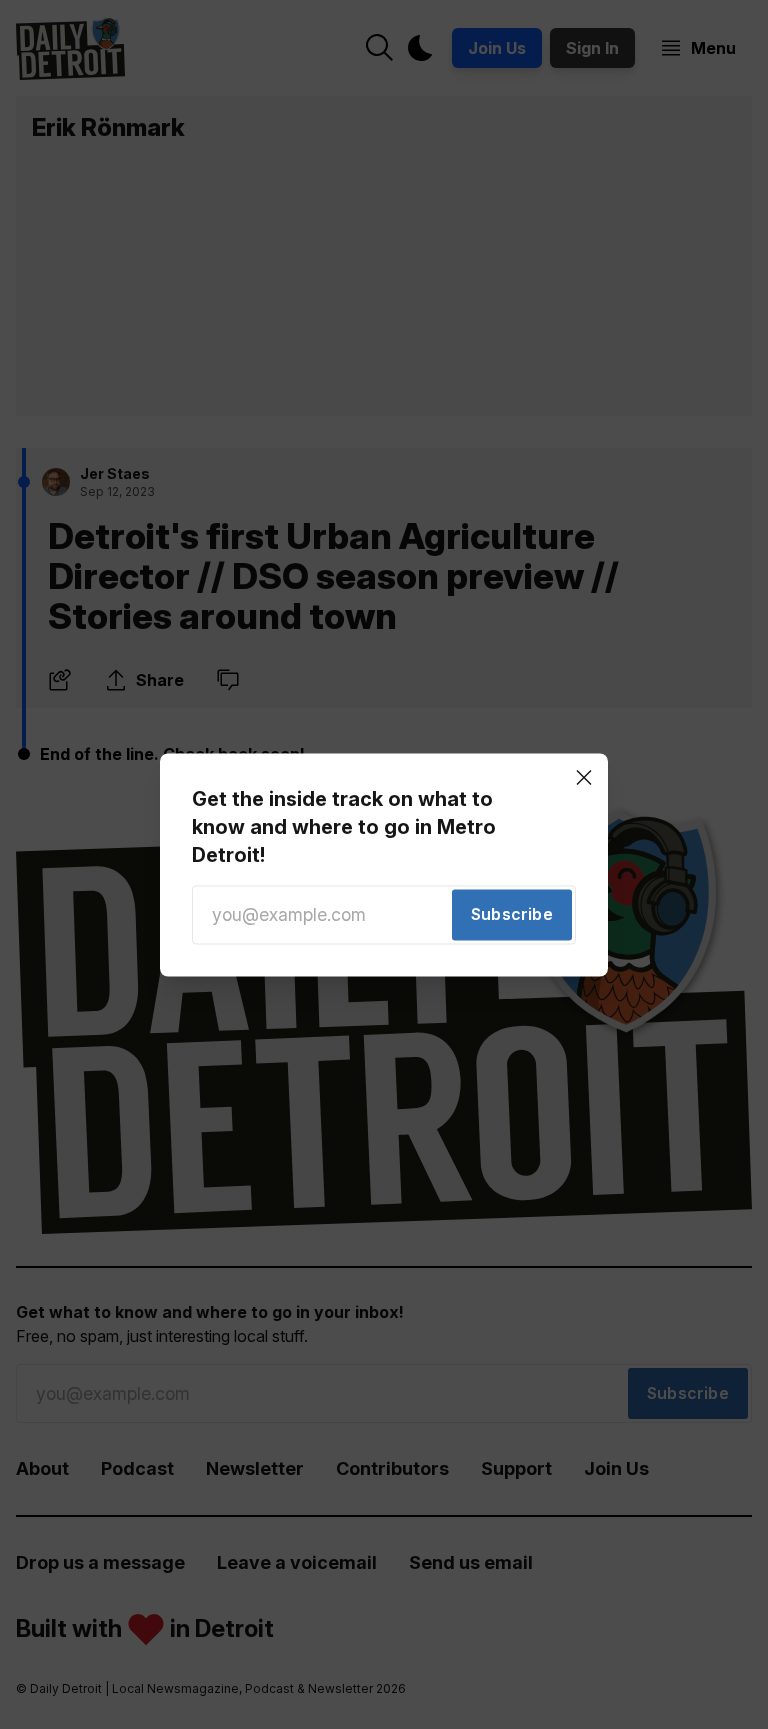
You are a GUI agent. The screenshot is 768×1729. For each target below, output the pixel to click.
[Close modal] (584, 777)
